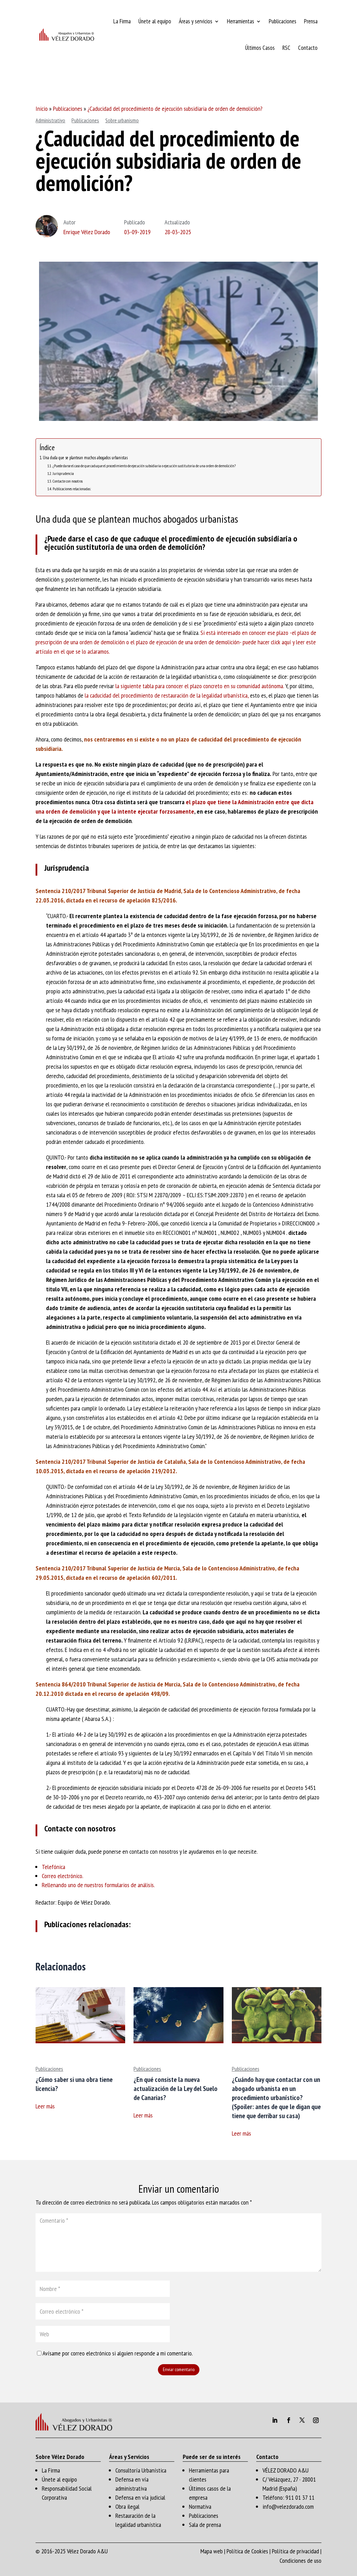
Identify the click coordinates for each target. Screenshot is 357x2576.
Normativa (200, 2506)
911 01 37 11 (300, 2497)
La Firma (122, 21)
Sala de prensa (205, 2525)
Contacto (308, 48)
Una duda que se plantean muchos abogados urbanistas (85, 458)
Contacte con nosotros (67, 481)
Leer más (45, 2106)
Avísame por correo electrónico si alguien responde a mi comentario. (118, 2353)
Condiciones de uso (301, 2560)
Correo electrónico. (63, 1876)
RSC (286, 48)
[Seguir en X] (302, 2420)
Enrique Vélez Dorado (87, 232)
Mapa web (212, 2551)
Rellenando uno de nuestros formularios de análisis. (98, 1885)
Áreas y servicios (196, 21)
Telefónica (54, 1867)
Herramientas (241, 21)
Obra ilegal (127, 2506)
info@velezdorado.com (288, 2506)
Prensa (311, 21)
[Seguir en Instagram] (316, 2420)
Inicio (42, 109)
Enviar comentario (179, 2369)
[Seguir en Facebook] (289, 2420)
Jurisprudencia (63, 473)
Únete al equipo (155, 21)
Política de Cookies (247, 2551)
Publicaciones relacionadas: (72, 489)
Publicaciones (283, 21)
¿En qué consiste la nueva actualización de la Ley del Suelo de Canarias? (176, 2089)
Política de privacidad (295, 2551)
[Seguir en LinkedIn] (275, 2420)
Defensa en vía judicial (140, 2497)
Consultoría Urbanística (141, 2470)
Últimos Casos (260, 48)
